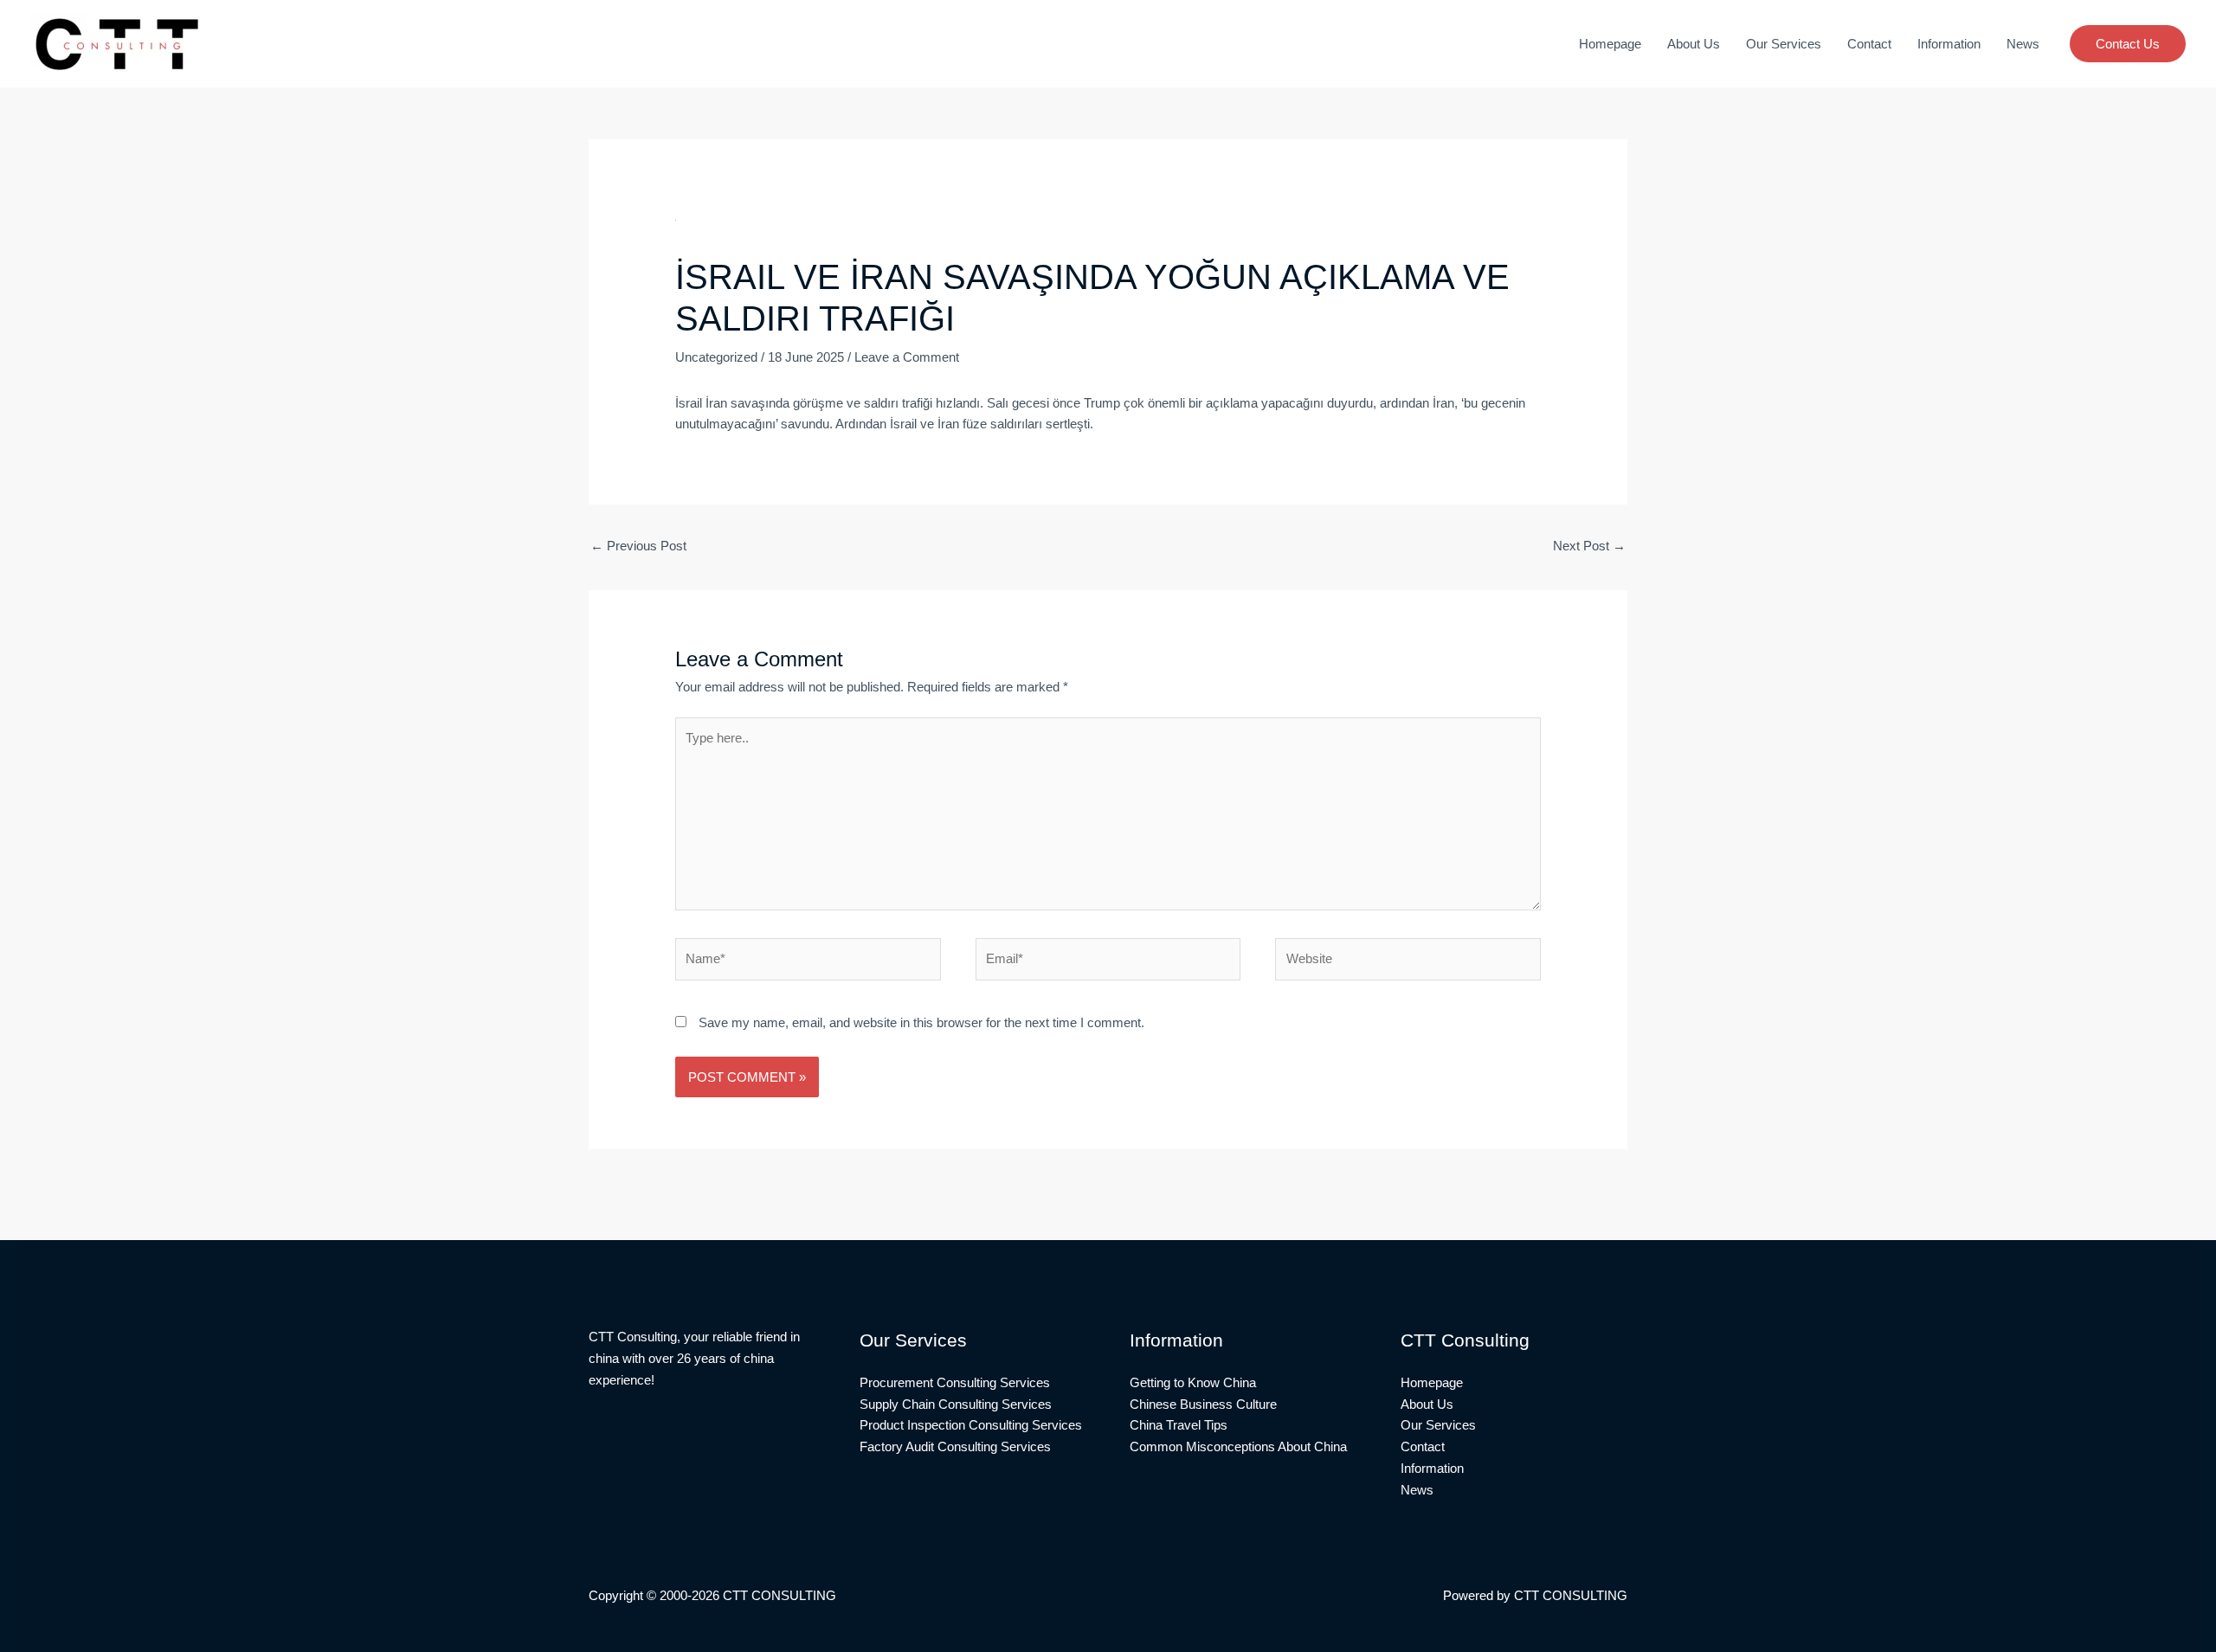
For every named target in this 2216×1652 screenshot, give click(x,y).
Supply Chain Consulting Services (956, 1404)
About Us (1694, 44)
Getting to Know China (1193, 1382)
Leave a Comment (907, 357)
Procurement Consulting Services (955, 1382)
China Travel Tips (1179, 1425)
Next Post (1589, 546)
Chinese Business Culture (1203, 1404)
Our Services (1784, 44)
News (2023, 44)
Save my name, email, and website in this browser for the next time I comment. (921, 1022)
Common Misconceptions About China (1238, 1446)
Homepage (1610, 44)
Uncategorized (716, 357)
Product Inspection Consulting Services (971, 1425)
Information (1949, 44)
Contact (1869, 44)
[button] (2128, 44)
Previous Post (638, 546)
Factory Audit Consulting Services (955, 1446)
